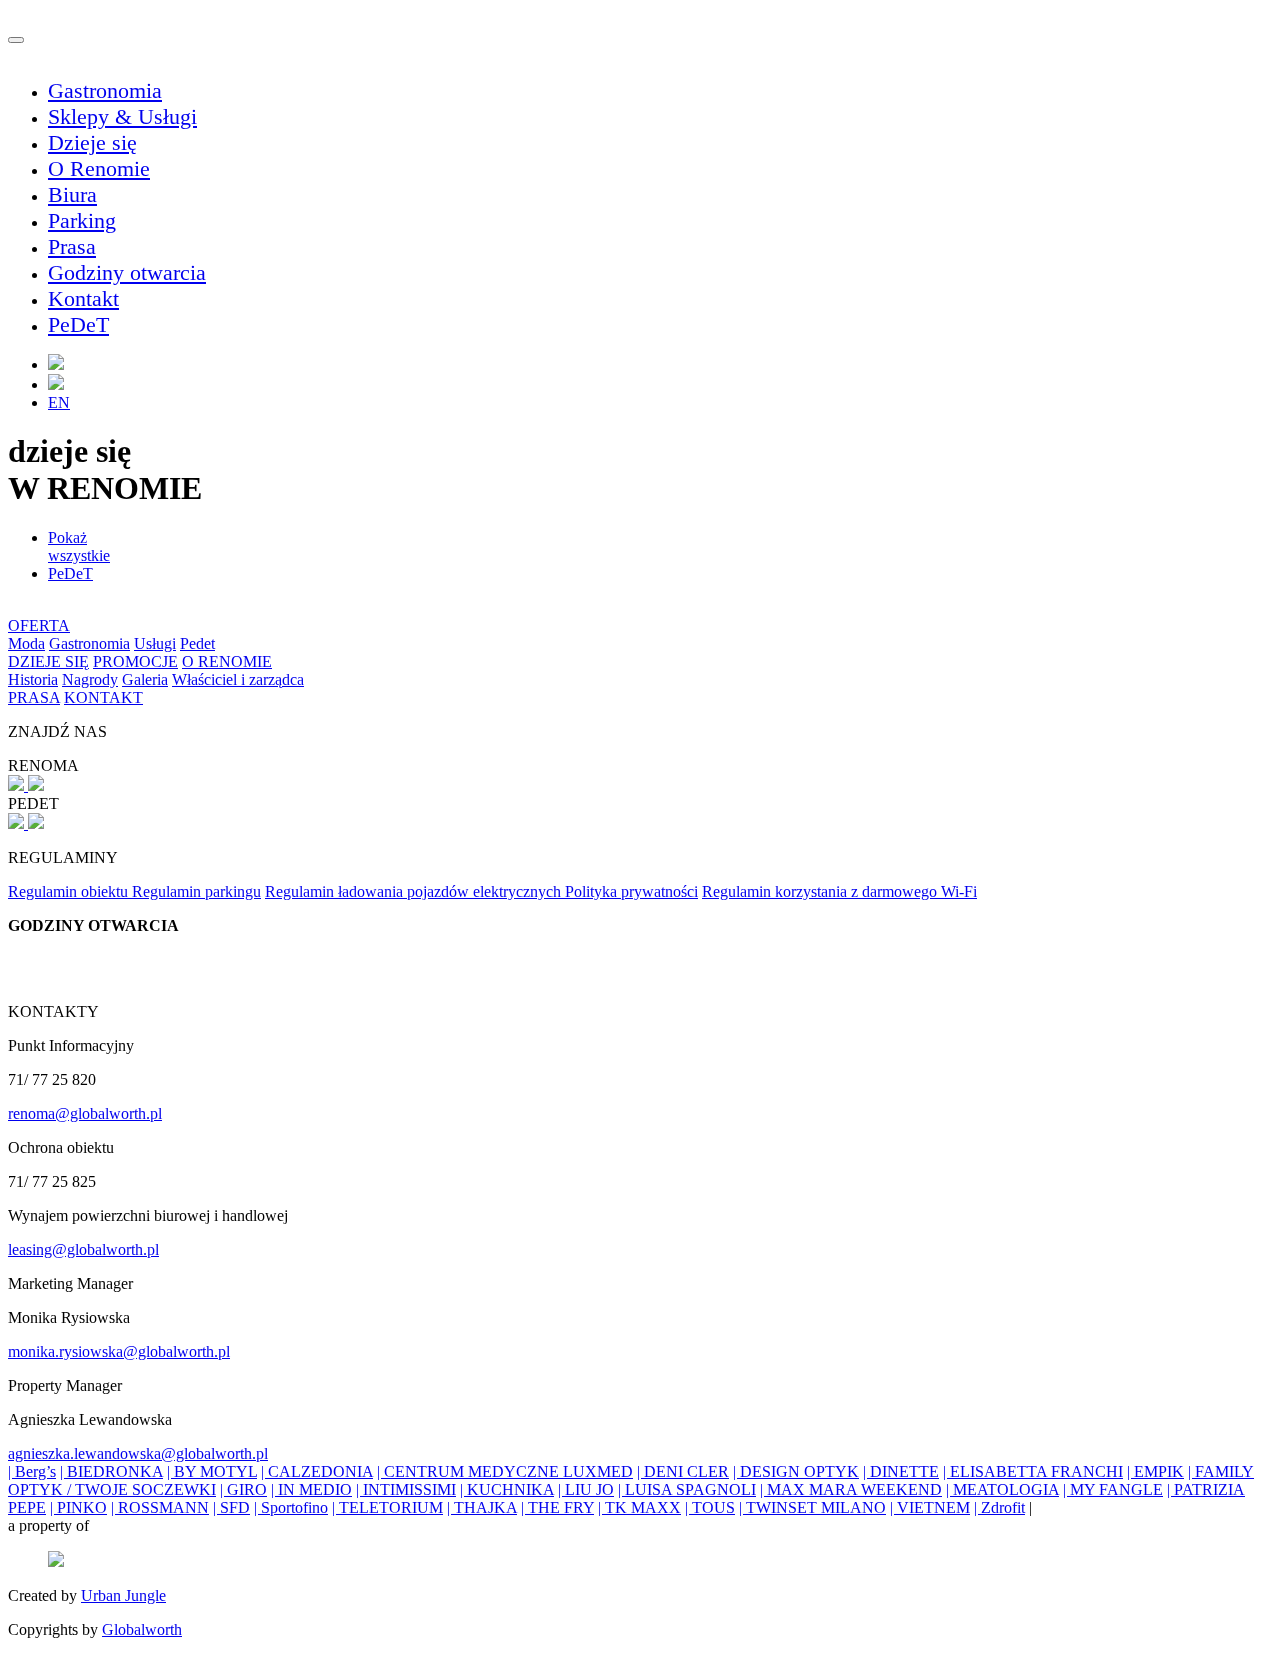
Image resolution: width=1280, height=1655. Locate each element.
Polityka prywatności (631, 891)
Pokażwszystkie (79, 546)
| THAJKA (482, 1507)
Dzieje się (92, 142)
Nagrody (90, 679)
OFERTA (39, 625)
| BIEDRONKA (111, 1471)
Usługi (155, 643)
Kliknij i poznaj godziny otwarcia (113, 959)
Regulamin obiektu (70, 891)
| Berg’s (32, 1471)
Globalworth (142, 1629)
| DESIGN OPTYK (796, 1471)
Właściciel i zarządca (238, 679)
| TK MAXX (639, 1507)
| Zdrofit (999, 1507)
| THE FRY (557, 1507)
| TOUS (710, 1507)
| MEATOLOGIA (1002, 1489)
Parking (82, 220)
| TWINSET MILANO (812, 1507)
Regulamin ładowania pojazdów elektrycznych (415, 891)
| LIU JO (586, 1489)
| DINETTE (901, 1471)
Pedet (197, 643)
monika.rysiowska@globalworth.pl (119, 1351)
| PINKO (78, 1507)
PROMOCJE (135, 661)
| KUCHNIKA (507, 1489)
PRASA (34, 697)
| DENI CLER (683, 1471)
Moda (26, 643)
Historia (33, 679)
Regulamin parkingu (196, 891)
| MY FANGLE (1113, 1489)
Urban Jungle (123, 1595)
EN (59, 402)
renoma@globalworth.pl (85, 1113)
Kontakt (83, 298)
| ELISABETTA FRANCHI (1033, 1471)
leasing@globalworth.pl (83, 1249)
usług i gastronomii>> (77, 977)
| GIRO (243, 1489)
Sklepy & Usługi (122, 116)
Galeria (145, 679)
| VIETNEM (930, 1507)
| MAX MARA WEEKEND (851, 1489)
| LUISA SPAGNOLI (687, 1489)
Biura (72, 194)
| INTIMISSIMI (406, 1489)
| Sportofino (291, 1507)
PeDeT (78, 324)
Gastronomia (105, 90)
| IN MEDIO (311, 1489)
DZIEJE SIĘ (48, 661)
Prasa (72, 246)
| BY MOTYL (212, 1471)
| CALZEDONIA (317, 1471)
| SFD (231, 1507)
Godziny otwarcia (127, 272)
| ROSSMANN (160, 1507)
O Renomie (99, 168)
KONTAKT (103, 697)
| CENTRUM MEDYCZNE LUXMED (505, 1471)
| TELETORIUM (387, 1507)
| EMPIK (1155, 1471)
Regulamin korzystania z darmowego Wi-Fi (839, 891)
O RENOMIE (227, 661)
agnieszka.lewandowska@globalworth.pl (138, 1453)
